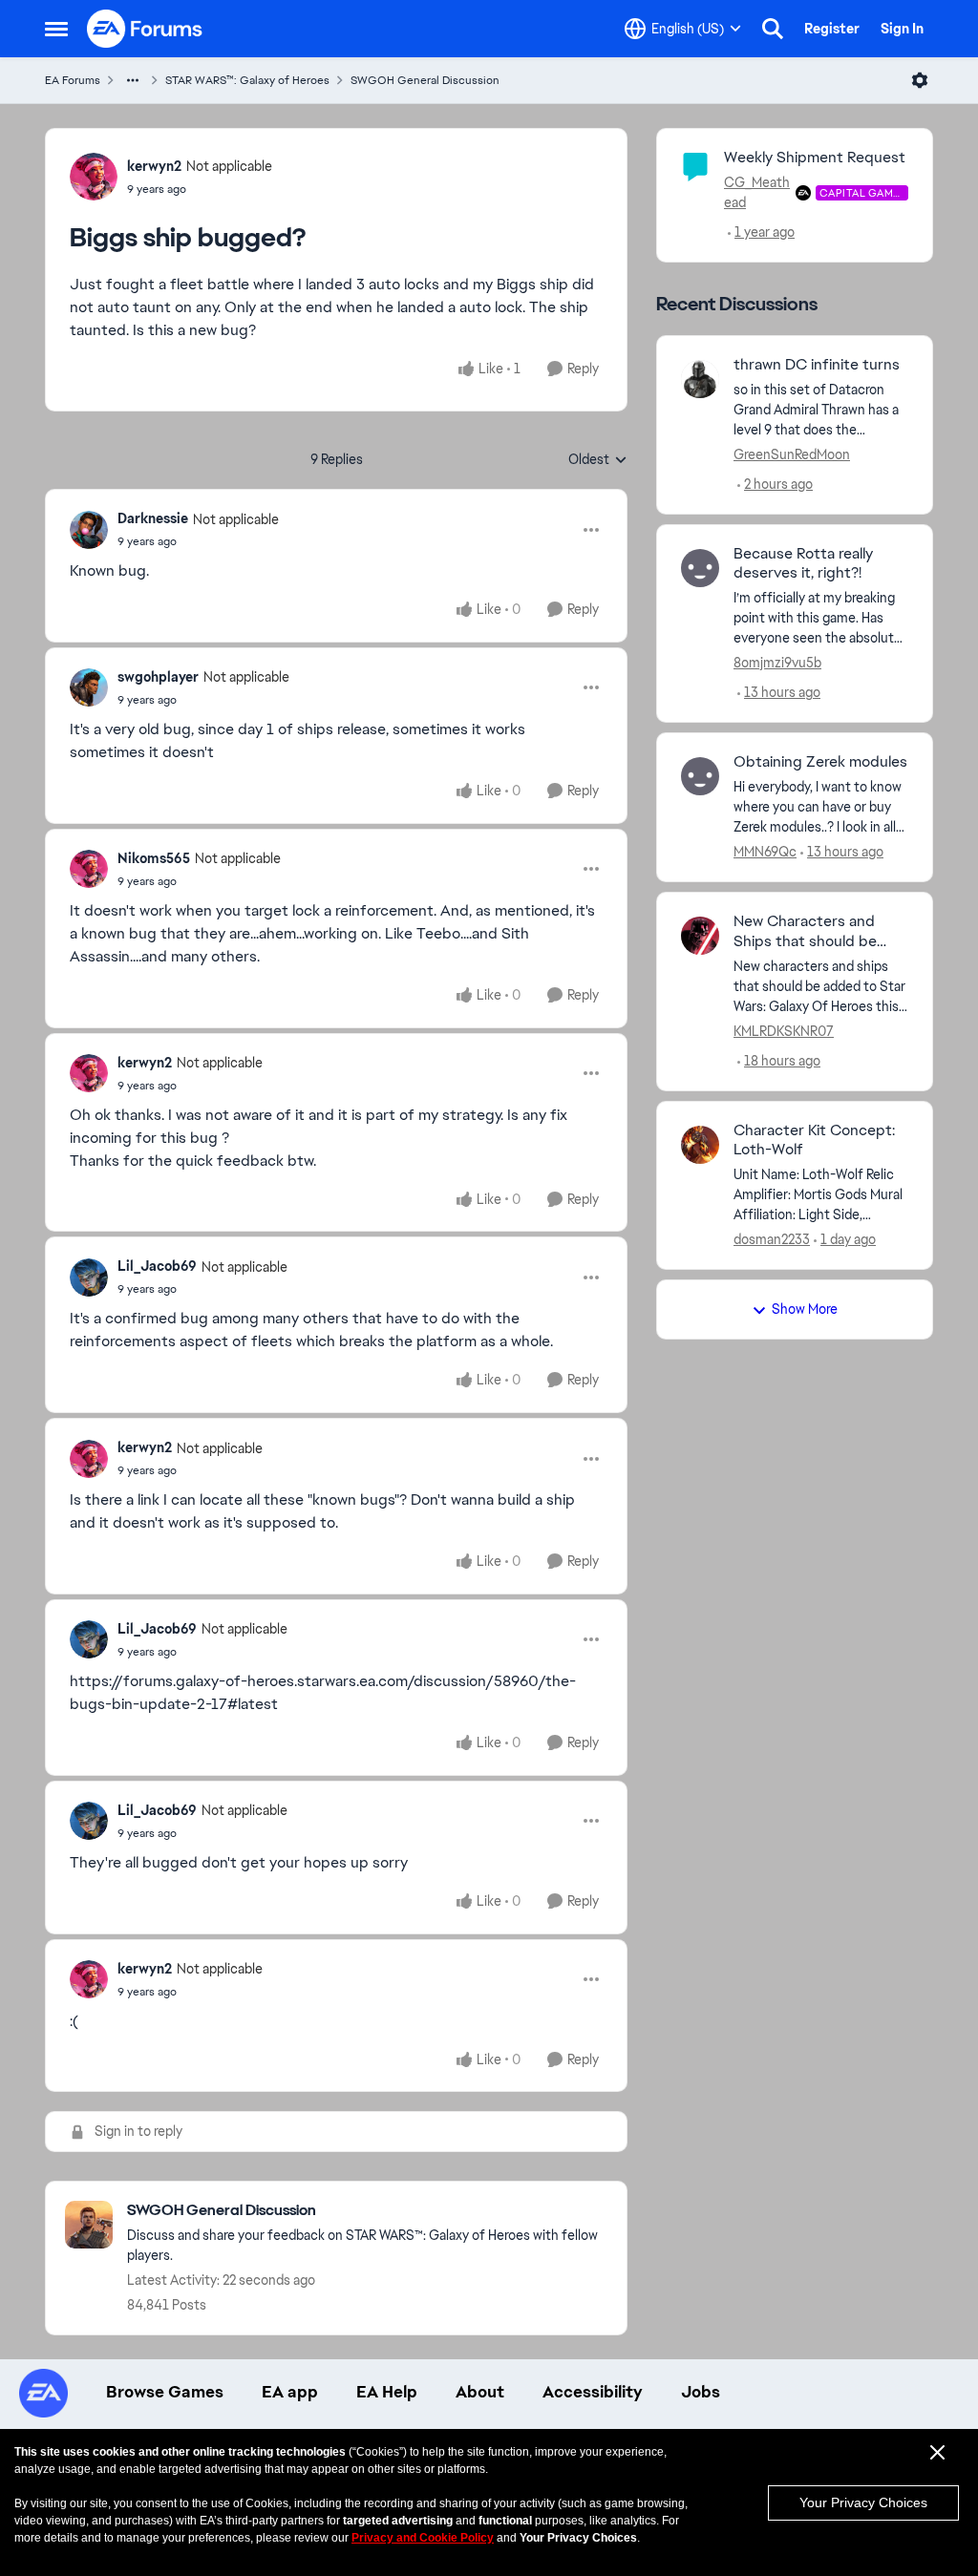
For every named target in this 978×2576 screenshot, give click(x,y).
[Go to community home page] (145, 29)
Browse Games (165, 2392)
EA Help (387, 2392)
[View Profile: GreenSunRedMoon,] (700, 379)
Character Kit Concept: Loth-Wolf (814, 1140)
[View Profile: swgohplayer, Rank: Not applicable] (89, 687)
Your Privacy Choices (863, 2502)
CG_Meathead (757, 192)
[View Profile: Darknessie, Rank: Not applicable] (89, 530)
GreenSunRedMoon (792, 454)
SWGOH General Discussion (425, 80)
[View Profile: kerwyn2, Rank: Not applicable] (94, 177)
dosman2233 (772, 1239)
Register (832, 29)
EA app (290, 2392)
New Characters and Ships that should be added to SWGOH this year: (811, 932)
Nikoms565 (154, 858)
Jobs (701, 2392)
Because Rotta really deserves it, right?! (803, 564)
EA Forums (73, 80)
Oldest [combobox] (598, 460)
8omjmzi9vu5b (777, 663)
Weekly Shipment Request (815, 157)
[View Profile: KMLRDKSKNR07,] (700, 936)
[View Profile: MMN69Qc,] (700, 776)
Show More (805, 1309)
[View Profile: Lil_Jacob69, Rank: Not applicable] (89, 1277)
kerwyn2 (154, 166)
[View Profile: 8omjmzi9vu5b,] (700, 568)
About (480, 2392)
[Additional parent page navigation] (133, 80)
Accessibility (593, 2392)
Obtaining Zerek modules (820, 762)
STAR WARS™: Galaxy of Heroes (247, 80)
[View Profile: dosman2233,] (700, 1145)
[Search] (773, 29)
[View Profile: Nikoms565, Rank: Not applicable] (89, 869)
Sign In (902, 29)
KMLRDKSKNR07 (784, 1031)
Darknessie (153, 518)
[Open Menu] (920, 80)
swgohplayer (158, 677)
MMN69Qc (765, 852)
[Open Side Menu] (56, 29)
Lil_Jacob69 (157, 1266)
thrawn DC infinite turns (817, 365)
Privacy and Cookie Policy (423, 2538)
